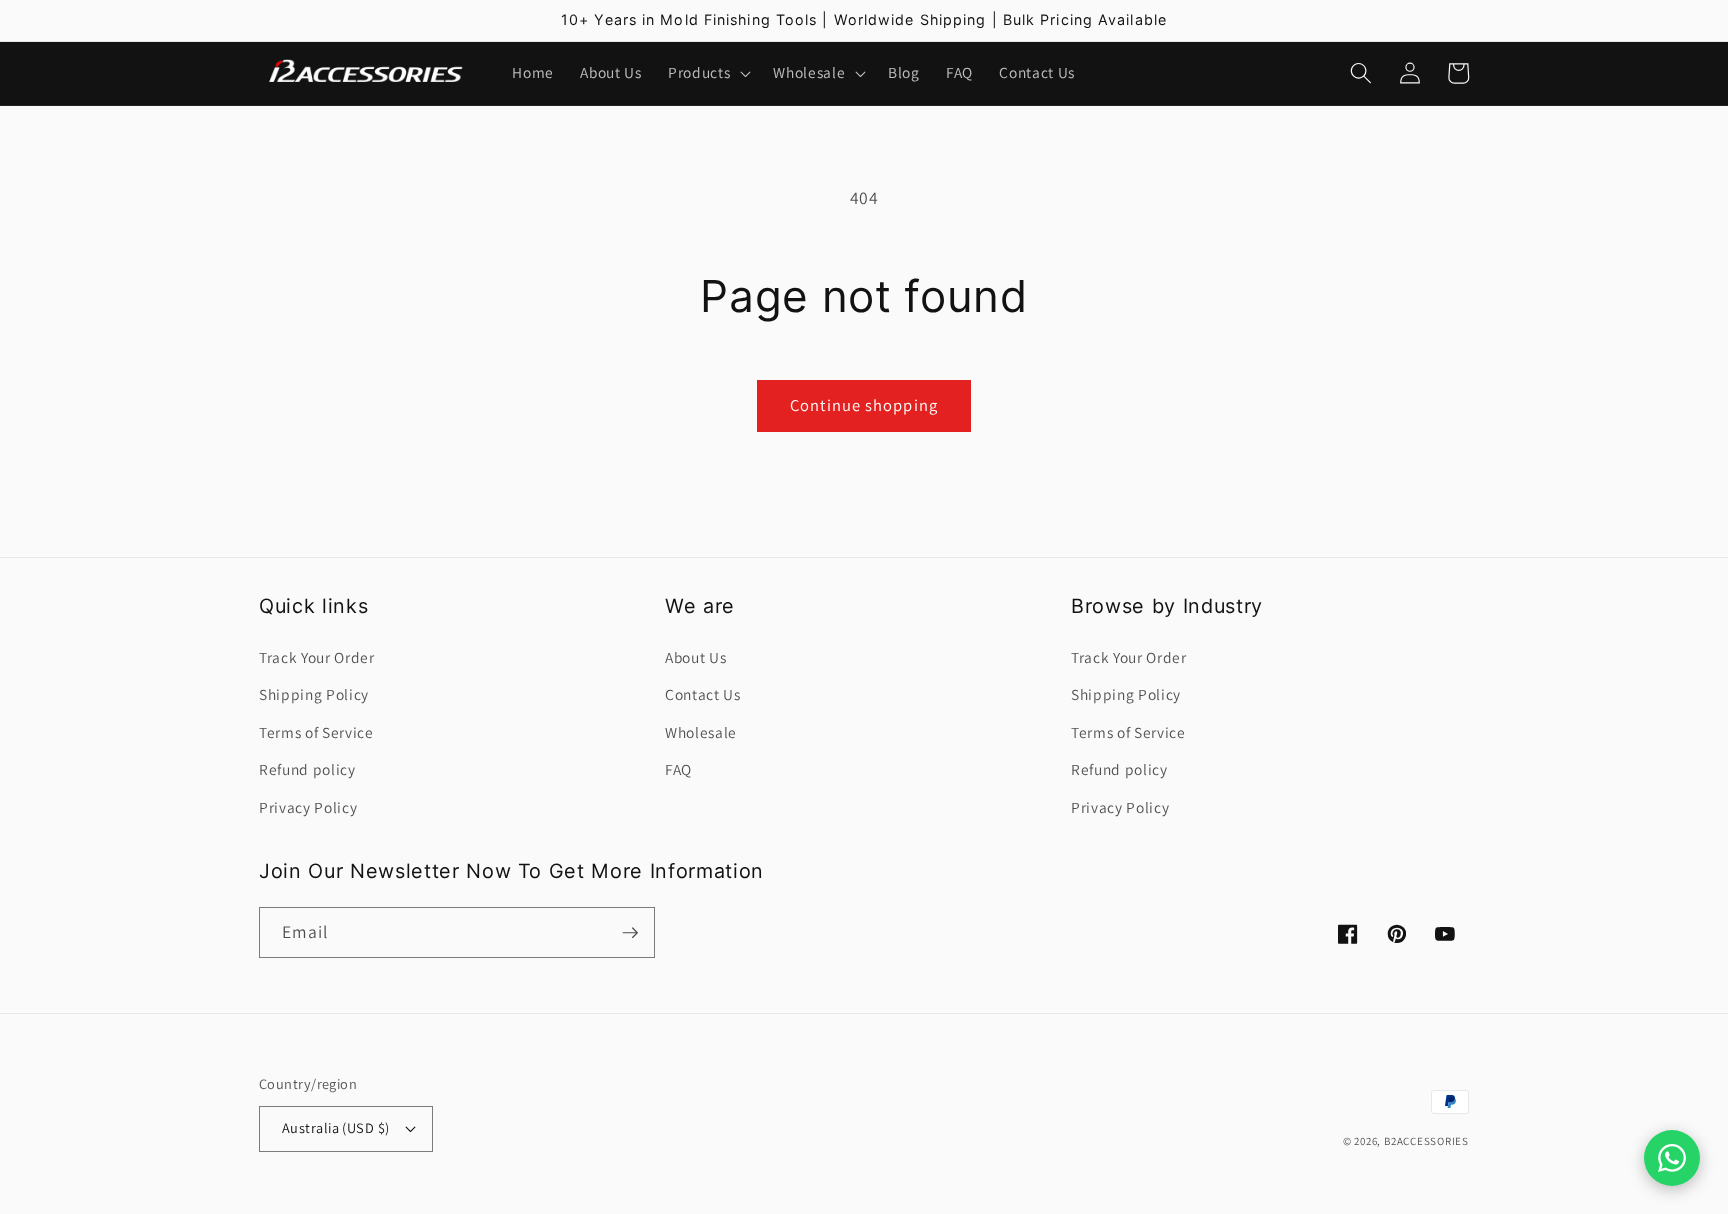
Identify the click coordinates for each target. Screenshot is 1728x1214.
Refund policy (307, 769)
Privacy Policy (308, 807)
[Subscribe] (630, 933)
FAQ (678, 769)
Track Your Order (317, 657)
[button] (707, 73)
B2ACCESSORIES (1426, 1141)
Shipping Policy (314, 694)
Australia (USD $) (335, 1127)
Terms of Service (316, 732)
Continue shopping (864, 405)
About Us (695, 657)
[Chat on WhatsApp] (1672, 1158)
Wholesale (701, 732)
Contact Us (703, 694)
